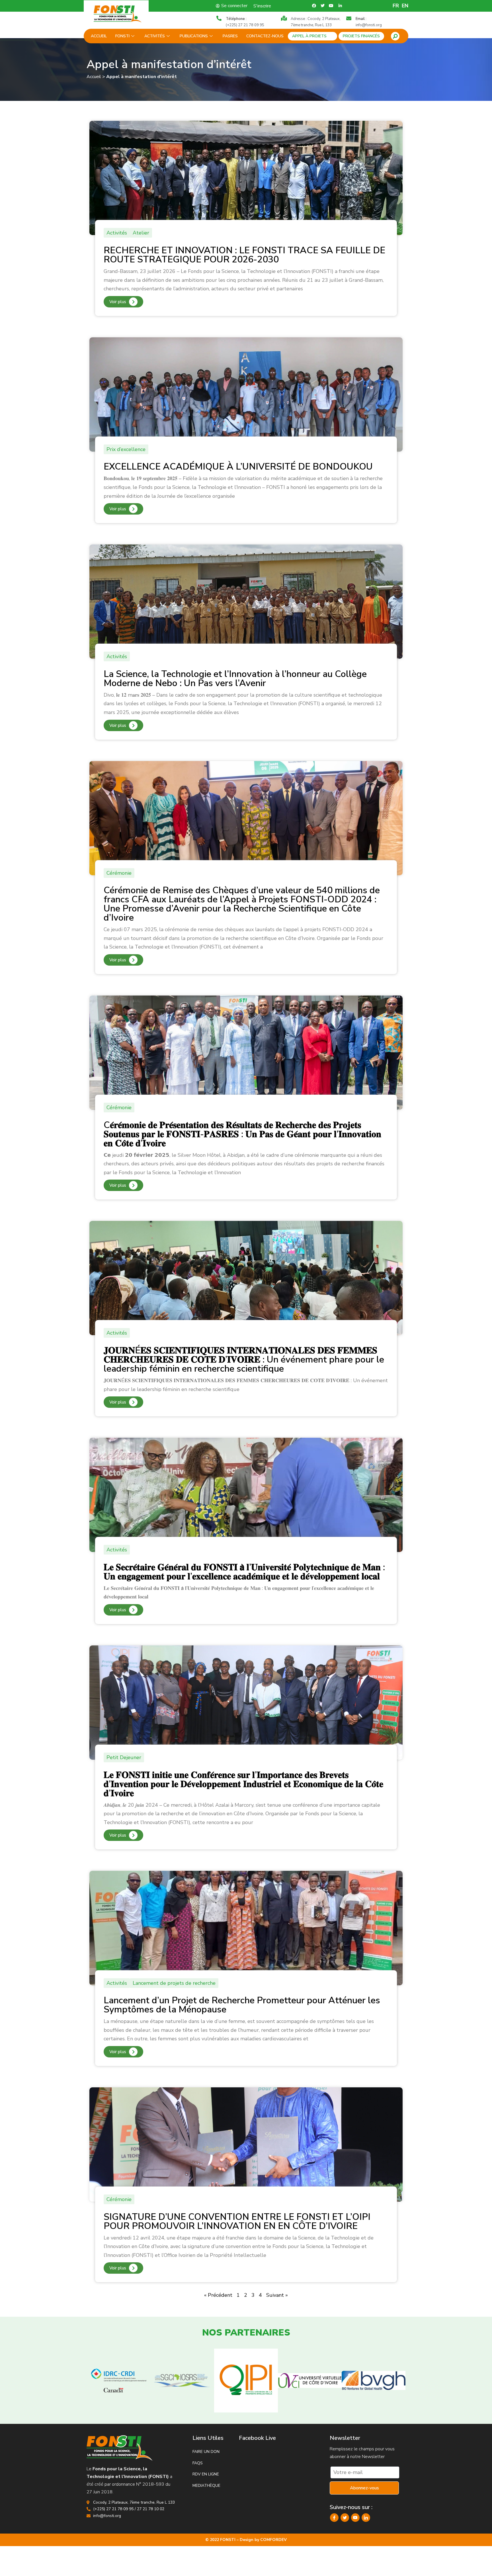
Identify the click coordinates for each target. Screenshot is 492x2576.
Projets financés (361, 36)
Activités (155, 36)
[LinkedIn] (366, 2518)
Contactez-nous (265, 36)
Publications (194, 36)
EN (405, 6)
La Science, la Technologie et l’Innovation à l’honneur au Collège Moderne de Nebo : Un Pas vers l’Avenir (235, 679)
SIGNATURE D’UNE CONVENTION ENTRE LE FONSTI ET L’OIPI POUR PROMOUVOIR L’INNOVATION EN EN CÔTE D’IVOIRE (237, 2221)
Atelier (141, 233)
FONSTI (122, 36)
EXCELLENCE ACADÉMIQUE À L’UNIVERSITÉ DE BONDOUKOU (238, 467)
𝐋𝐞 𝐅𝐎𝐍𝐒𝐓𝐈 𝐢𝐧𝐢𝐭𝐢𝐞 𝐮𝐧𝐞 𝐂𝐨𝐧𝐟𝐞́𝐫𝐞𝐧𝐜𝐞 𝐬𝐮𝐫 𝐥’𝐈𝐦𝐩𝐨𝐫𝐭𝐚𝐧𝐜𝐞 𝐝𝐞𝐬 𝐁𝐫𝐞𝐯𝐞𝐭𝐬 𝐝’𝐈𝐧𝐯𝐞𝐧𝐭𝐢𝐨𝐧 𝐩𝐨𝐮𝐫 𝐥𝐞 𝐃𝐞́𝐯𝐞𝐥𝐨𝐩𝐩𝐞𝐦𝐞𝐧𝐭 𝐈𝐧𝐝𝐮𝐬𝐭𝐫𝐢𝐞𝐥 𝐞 (243, 1784)
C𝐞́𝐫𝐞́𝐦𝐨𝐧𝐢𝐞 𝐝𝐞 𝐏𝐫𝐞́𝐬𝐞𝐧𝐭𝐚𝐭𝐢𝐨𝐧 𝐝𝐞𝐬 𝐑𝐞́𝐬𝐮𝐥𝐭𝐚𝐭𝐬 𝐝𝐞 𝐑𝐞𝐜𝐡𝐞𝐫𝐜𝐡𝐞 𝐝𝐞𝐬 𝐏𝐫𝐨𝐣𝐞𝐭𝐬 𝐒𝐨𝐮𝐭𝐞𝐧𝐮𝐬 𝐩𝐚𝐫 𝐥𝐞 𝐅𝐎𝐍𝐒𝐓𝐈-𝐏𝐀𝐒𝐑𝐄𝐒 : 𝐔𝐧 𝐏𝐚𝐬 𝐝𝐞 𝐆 (242, 1134)
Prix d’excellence (126, 449)
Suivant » (277, 2295)
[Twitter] (345, 2518)
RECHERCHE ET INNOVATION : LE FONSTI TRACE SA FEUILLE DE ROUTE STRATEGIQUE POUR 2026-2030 (244, 255)
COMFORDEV (273, 2540)
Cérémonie (119, 873)
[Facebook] (334, 2518)
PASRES (230, 36)
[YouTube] (355, 2518)
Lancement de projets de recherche (174, 1983)
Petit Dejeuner (124, 1757)
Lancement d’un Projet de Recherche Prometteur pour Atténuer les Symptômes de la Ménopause (242, 2005)
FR (396, 6)
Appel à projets (309, 36)
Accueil (99, 36)
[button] (395, 36)
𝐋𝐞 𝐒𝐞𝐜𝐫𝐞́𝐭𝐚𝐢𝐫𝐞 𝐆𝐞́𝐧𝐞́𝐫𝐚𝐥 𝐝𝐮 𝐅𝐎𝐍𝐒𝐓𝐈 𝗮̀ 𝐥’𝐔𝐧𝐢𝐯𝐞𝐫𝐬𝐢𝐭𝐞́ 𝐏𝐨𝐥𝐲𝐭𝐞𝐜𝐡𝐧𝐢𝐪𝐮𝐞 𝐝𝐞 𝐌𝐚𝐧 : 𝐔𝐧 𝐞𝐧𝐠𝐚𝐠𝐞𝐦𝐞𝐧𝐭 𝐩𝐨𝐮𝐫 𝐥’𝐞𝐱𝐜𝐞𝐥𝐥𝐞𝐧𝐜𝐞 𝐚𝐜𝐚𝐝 (244, 1572)
